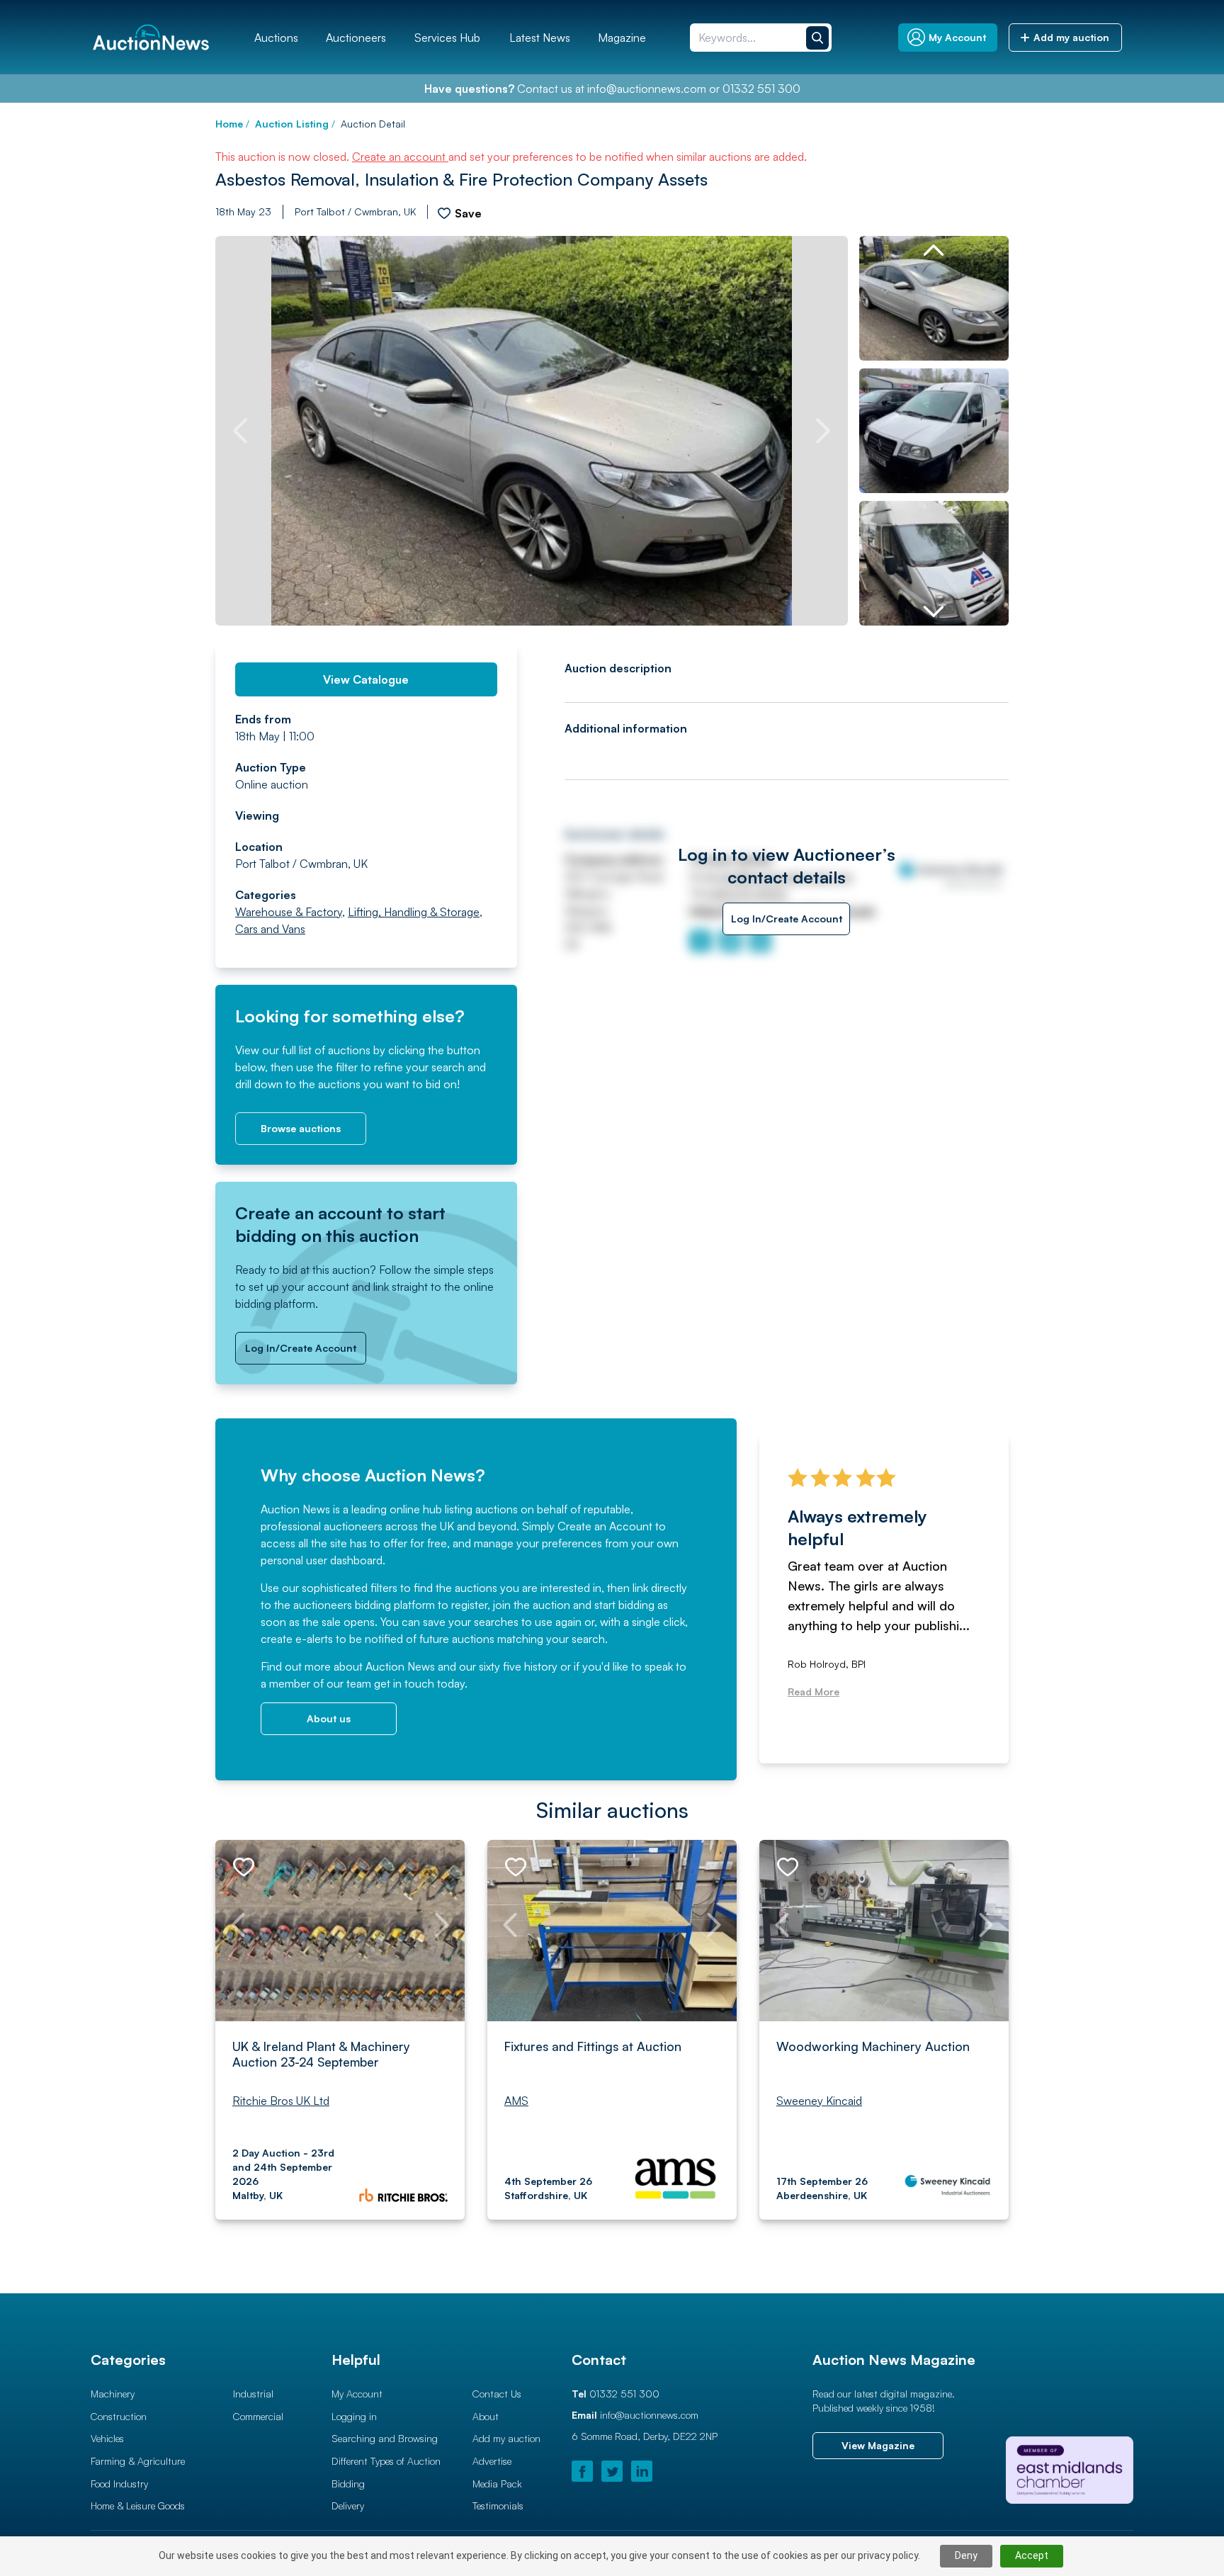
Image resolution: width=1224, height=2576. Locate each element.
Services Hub (447, 38)
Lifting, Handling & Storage (414, 912)
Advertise (492, 2461)
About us (329, 1718)
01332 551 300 (761, 89)
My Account (357, 2394)
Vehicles (107, 2438)
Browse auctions (301, 1128)
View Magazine (878, 2445)
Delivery (348, 2506)
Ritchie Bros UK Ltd (281, 2101)
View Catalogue (366, 679)
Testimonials (498, 2506)
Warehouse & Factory (289, 912)
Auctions (276, 38)
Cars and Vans (270, 929)
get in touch (404, 1683)
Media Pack (497, 2484)
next (823, 431)
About (486, 2416)
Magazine (622, 38)
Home (229, 124)
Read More (814, 1691)
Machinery (113, 2394)
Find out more (296, 1666)
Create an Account (605, 1526)
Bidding (348, 2484)
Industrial (253, 2394)
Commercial (258, 2416)
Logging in (354, 2416)
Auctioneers (356, 38)
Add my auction (506, 2438)
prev (240, 431)
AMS (516, 2101)
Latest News (540, 38)
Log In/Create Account (301, 1348)
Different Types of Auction (386, 2461)
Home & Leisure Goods (138, 2506)
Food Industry (119, 2484)
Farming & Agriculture (138, 2461)
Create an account (400, 157)
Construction (119, 2416)
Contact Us (497, 2394)
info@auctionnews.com (647, 89)
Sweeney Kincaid (819, 2101)
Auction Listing (292, 124)
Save (468, 213)
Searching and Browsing (385, 2438)
